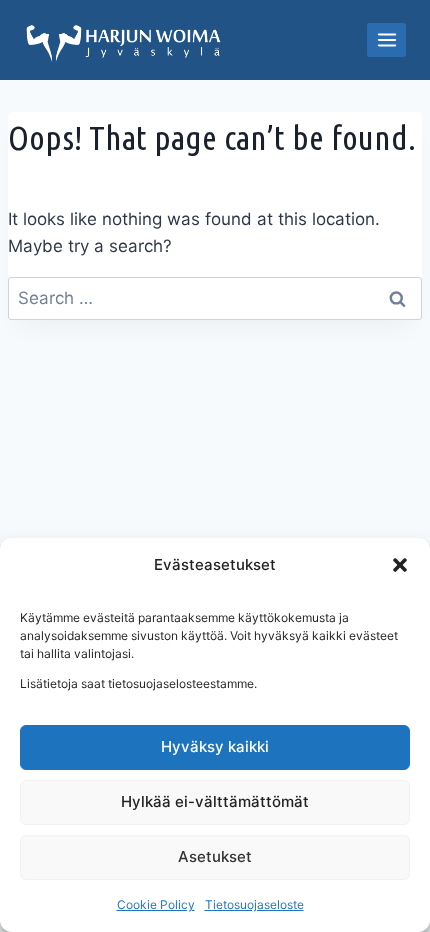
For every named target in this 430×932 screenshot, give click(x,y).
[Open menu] (386, 39)
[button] (400, 565)
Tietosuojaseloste (254, 904)
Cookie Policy (156, 904)
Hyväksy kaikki (215, 746)
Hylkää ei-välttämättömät (215, 801)
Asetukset (215, 856)
